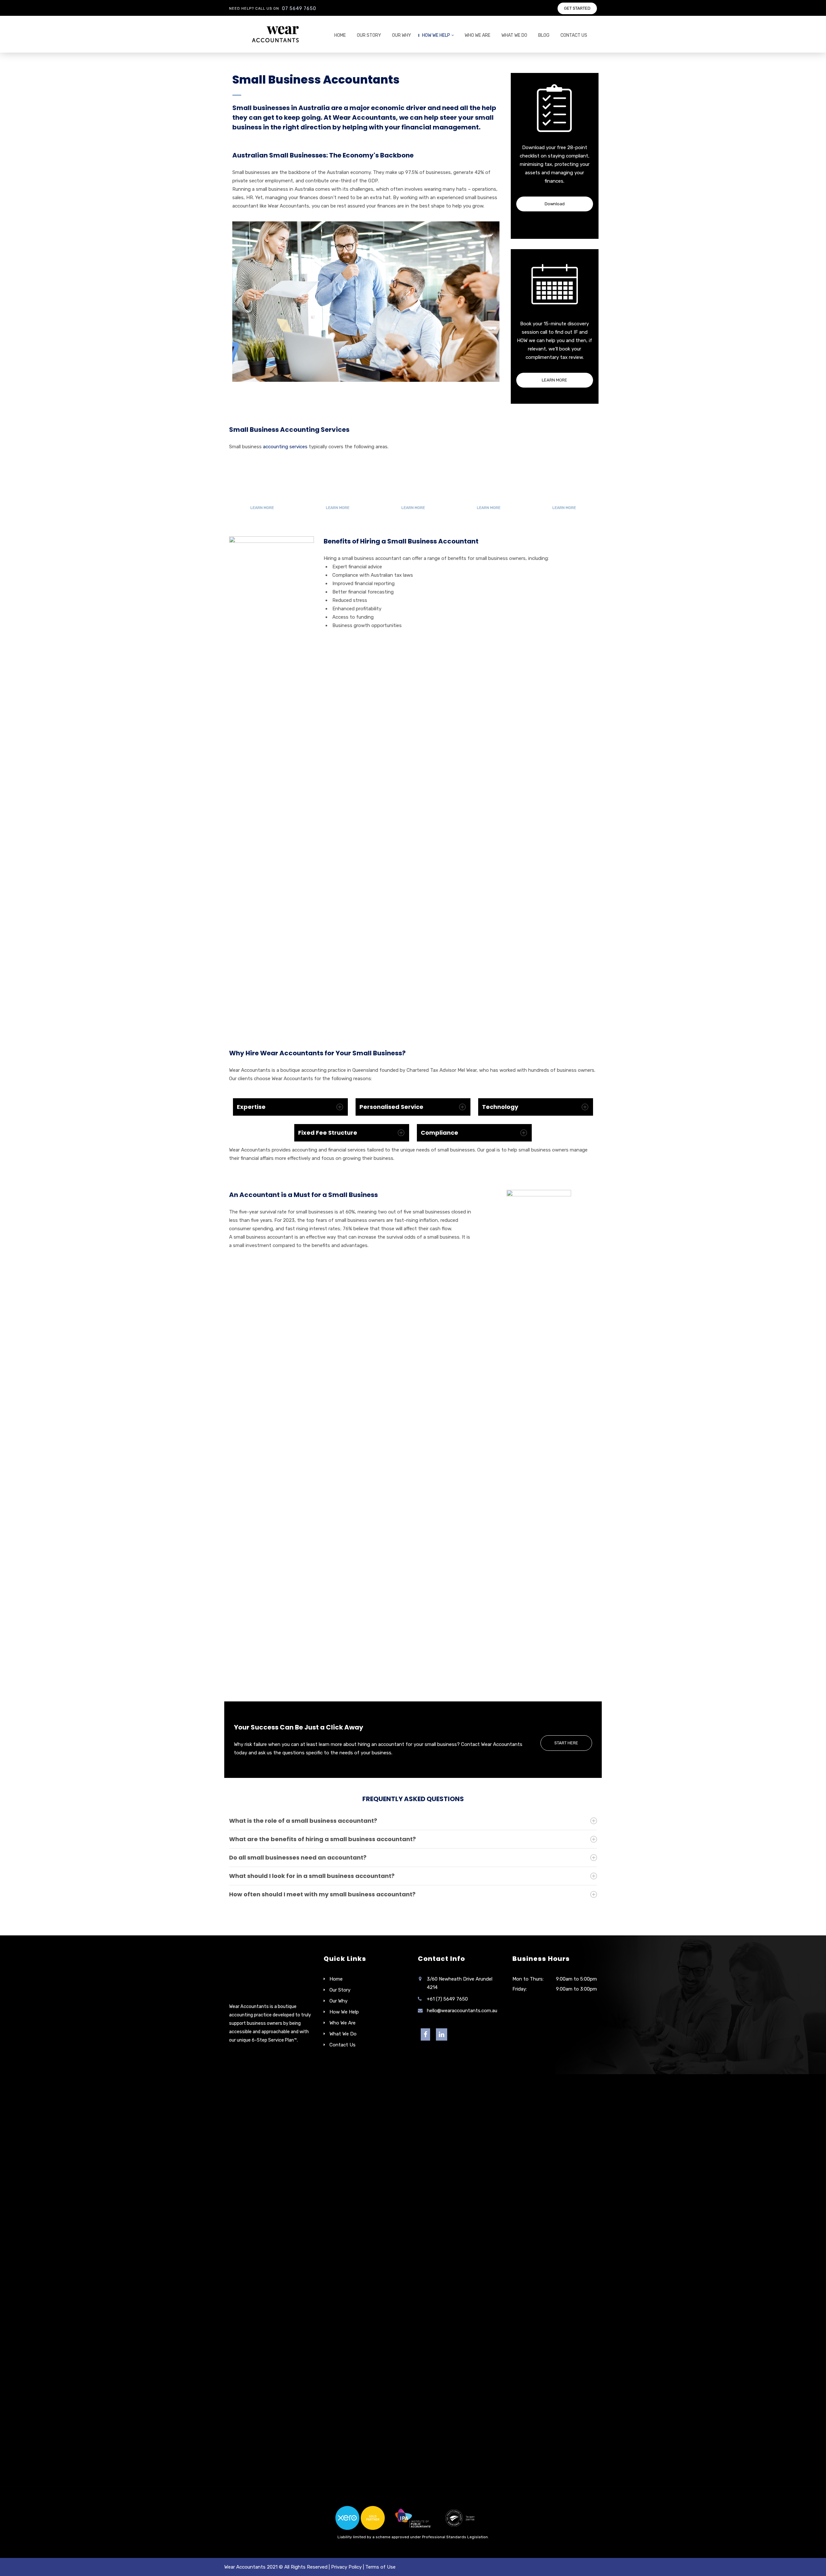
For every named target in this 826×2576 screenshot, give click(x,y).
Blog (544, 35)
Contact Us (574, 35)
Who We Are (478, 35)
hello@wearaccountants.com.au (462, 2011)
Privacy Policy (346, 2567)
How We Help (436, 35)
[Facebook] (425, 2035)
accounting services (285, 447)
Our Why (402, 35)
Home (340, 35)
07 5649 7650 (299, 9)
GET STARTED (577, 8)
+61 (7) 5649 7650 (447, 1999)
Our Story (369, 35)
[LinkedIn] (442, 2035)
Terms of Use (380, 2567)
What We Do (514, 35)
